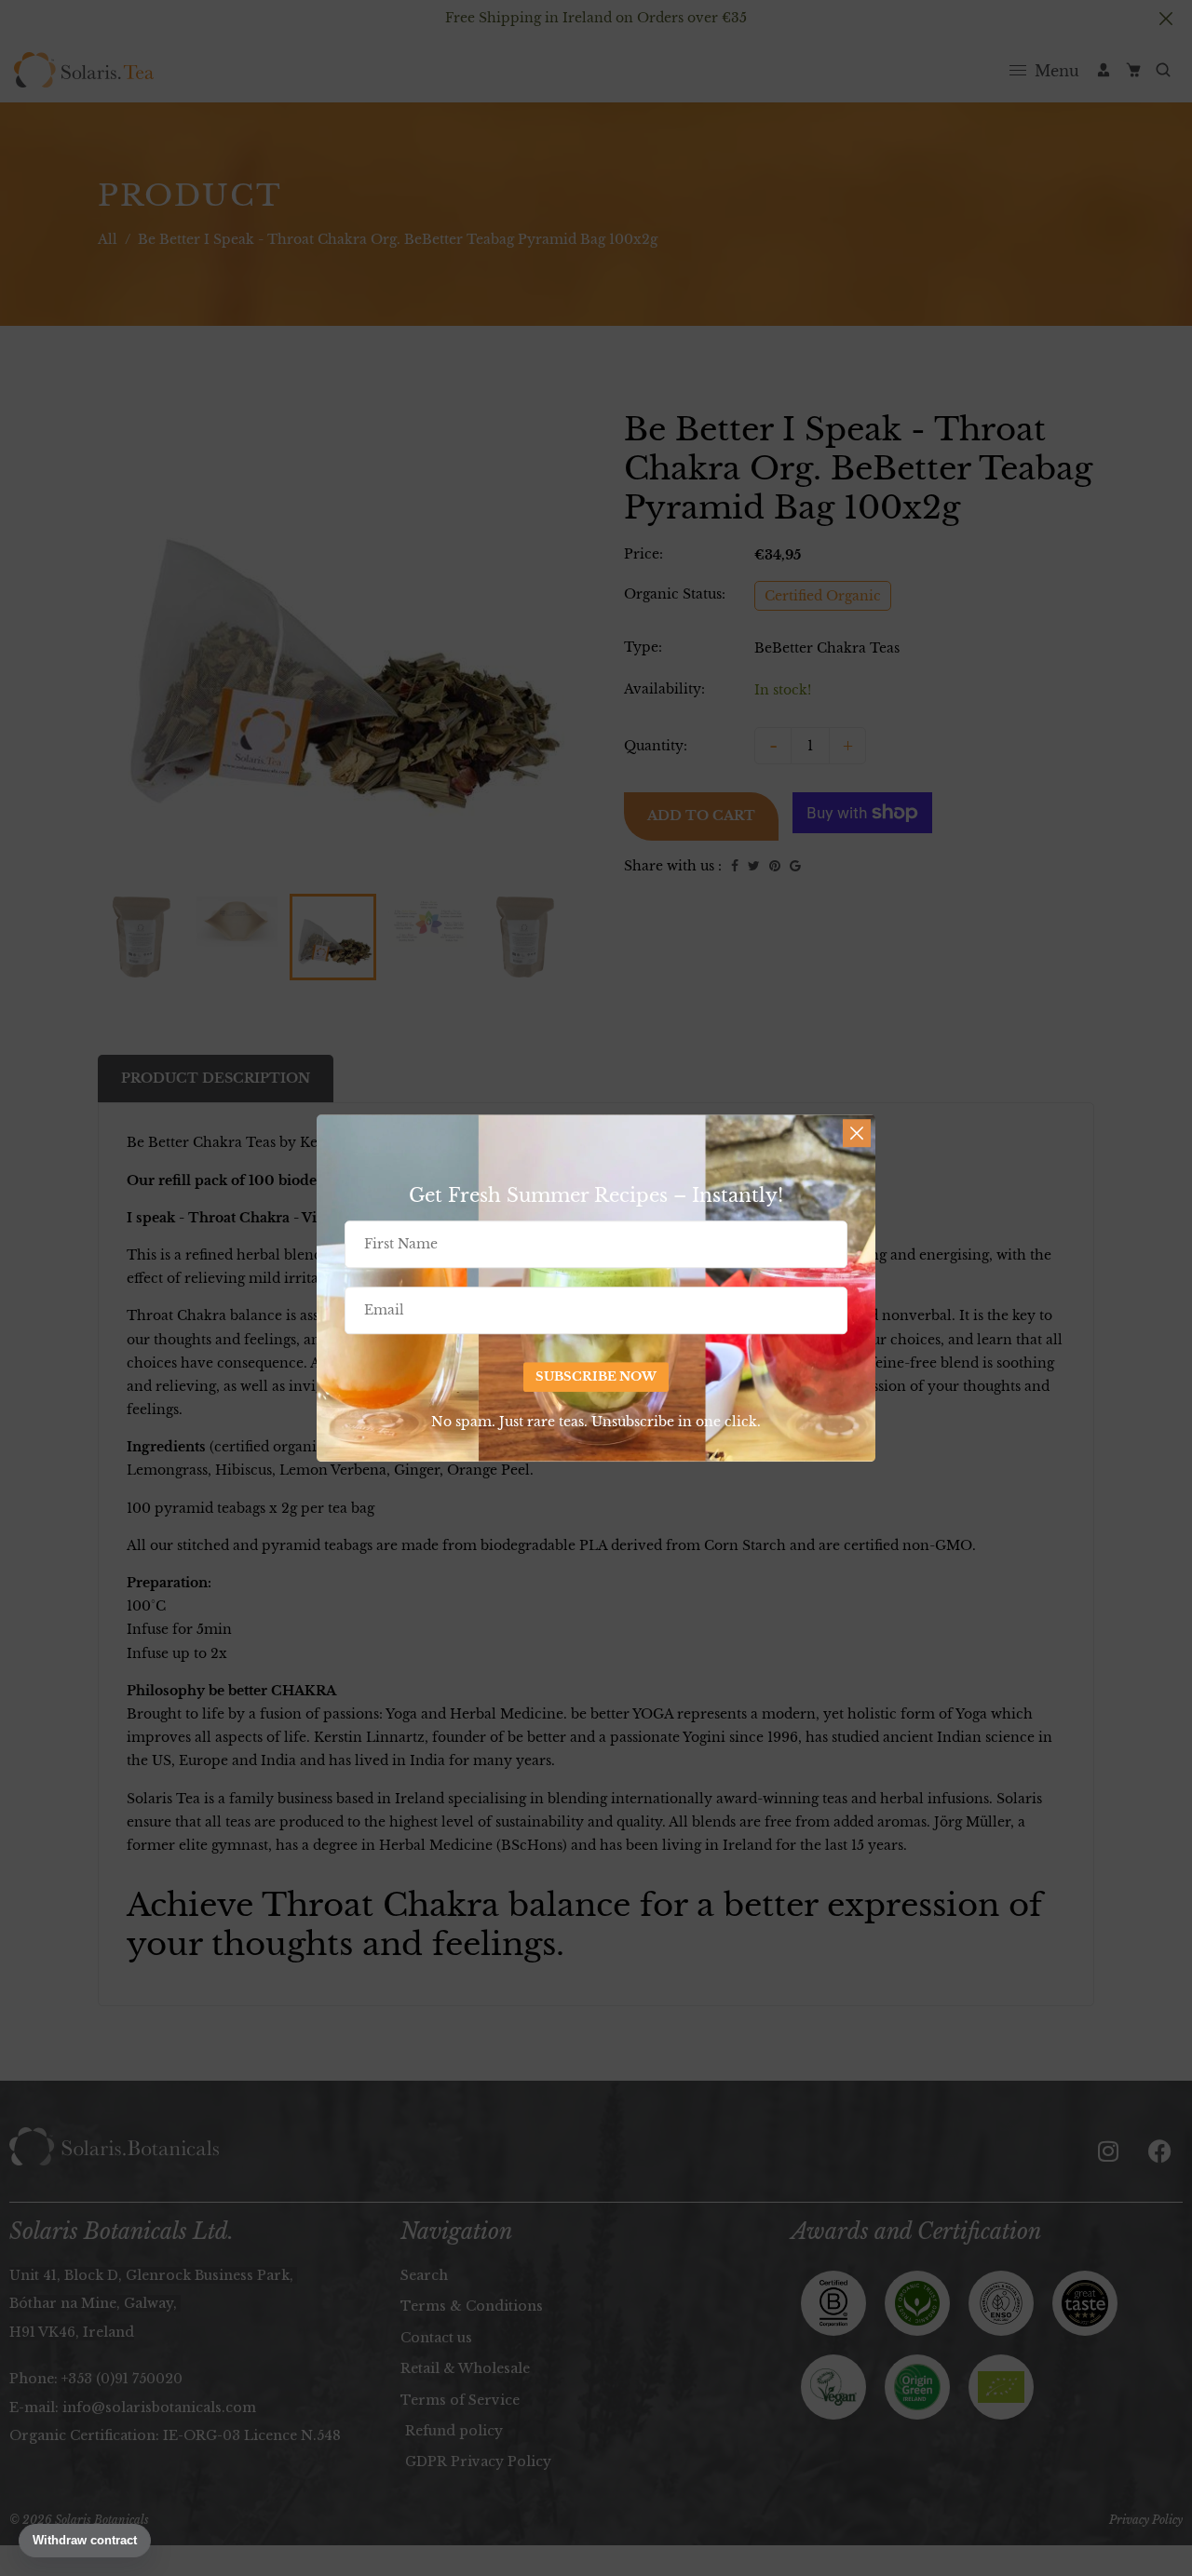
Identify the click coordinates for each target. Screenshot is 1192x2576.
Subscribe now (596, 1376)
